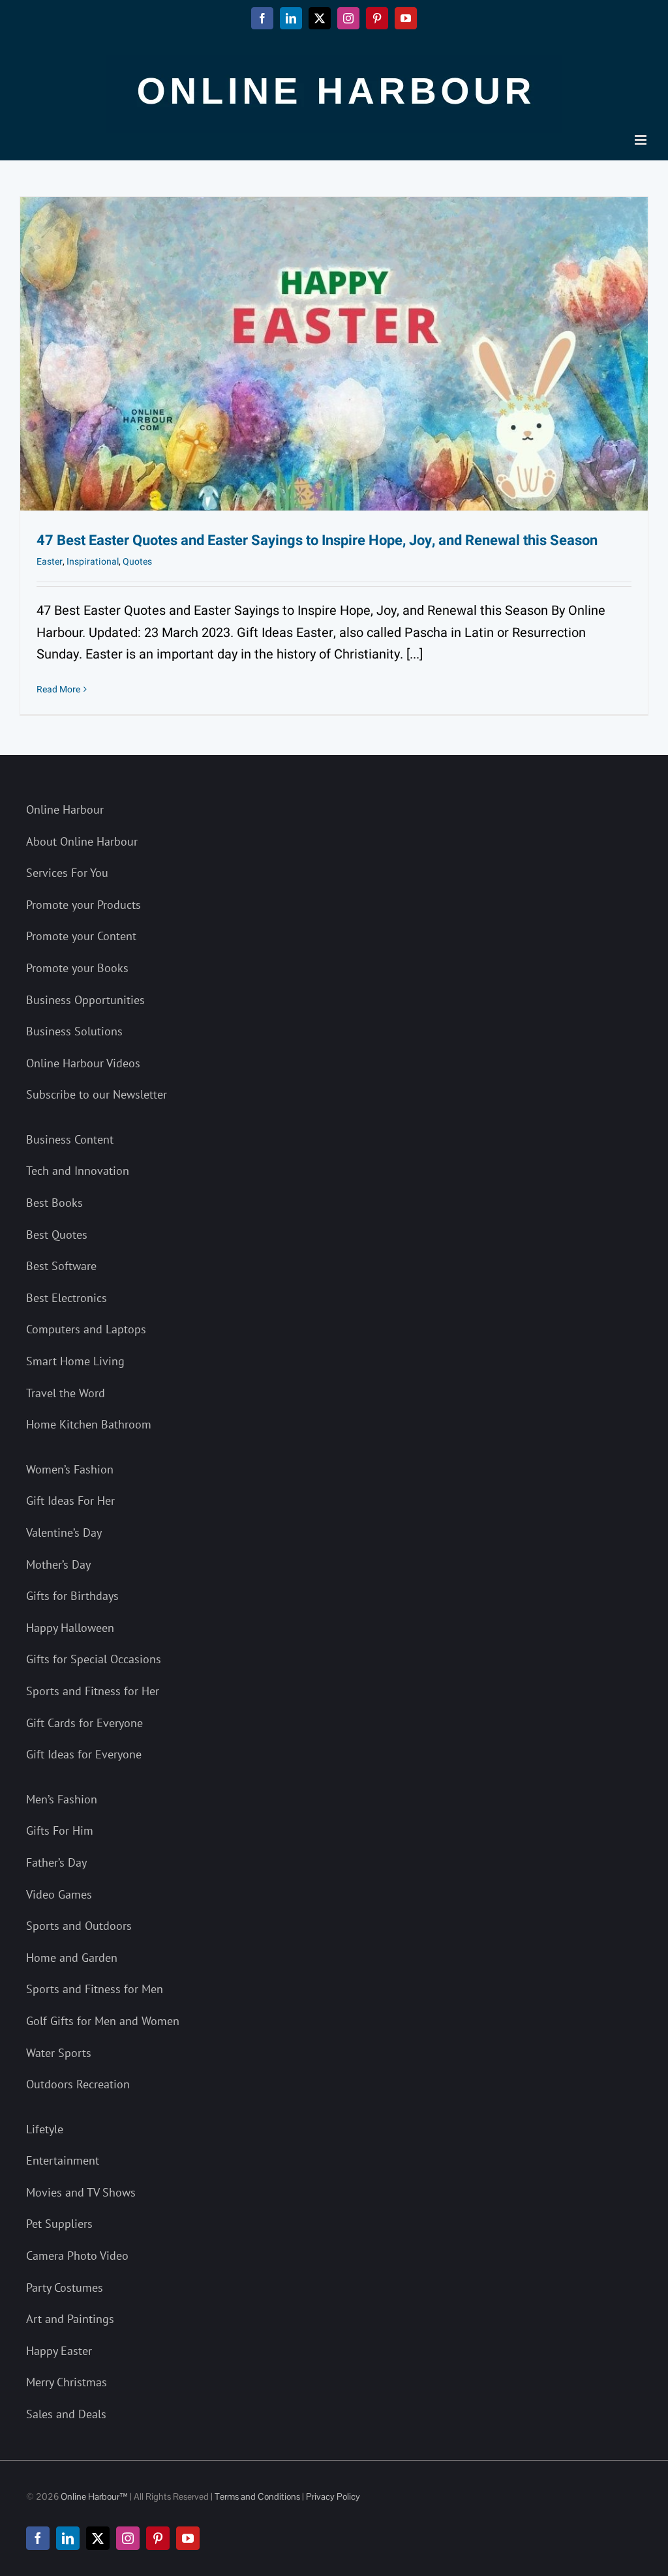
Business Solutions (74, 1031)
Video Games (59, 1894)
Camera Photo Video (77, 2256)
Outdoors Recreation (78, 2084)
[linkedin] (68, 2538)
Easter (50, 562)
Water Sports (59, 2053)
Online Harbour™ (93, 2496)
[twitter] (98, 2538)
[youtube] (188, 2538)
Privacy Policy (333, 2496)
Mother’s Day (58, 1564)
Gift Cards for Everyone (84, 1723)
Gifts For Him (60, 1830)
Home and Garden (72, 1958)
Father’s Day (56, 1862)
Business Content (70, 1139)
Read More (58, 689)
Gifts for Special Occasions (94, 1659)
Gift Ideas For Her (70, 1501)
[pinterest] (158, 2538)
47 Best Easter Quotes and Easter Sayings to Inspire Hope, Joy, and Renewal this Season (317, 540)
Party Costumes (65, 2287)
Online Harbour (65, 809)
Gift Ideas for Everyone (84, 1754)
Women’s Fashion (70, 1469)
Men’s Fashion (62, 1799)
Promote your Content (81, 936)
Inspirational (93, 562)
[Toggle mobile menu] (642, 140)
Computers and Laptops (86, 1329)
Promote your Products (83, 905)
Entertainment (63, 2160)
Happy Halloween (70, 1628)
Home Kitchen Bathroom (89, 1424)
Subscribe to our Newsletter (97, 1094)
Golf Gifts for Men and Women (103, 2021)
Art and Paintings (70, 2319)
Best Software (61, 1266)
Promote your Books (77, 968)
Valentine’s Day (64, 1532)
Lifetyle (45, 2129)
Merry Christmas (67, 2382)
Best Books (54, 1203)
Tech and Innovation (78, 1171)
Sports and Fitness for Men (95, 1989)
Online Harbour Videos (83, 1063)
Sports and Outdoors (79, 1926)
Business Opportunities (85, 1000)
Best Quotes (57, 1235)
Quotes (137, 562)
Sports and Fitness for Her (93, 1691)
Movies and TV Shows (81, 2192)
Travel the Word (66, 1393)
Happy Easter (59, 2351)
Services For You (67, 873)
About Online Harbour (82, 841)
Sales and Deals (66, 2414)
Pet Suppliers (59, 2224)
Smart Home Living (75, 1361)
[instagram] (128, 2538)
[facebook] (38, 2538)
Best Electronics (67, 1298)
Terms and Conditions (257, 2496)
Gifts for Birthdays (72, 1596)
